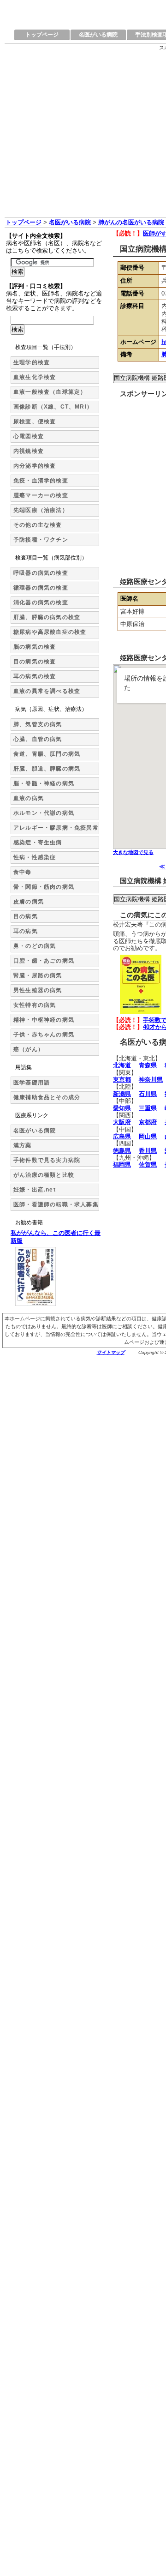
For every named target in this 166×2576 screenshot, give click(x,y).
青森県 (148, 1065)
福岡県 (122, 1165)
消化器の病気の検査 (41, 602)
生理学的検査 (32, 362)
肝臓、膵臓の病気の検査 (47, 617)
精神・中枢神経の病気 (44, 1020)
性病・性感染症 (35, 857)
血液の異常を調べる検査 (47, 691)
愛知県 (122, 1108)
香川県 (148, 1151)
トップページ (42, 35)
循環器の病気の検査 (41, 588)
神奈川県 (151, 1080)
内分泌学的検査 (35, 466)
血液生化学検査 (35, 377)
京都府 (148, 1122)
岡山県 (148, 1136)
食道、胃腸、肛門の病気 (47, 754)
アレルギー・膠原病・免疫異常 (56, 828)
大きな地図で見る (133, 852)
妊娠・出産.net (35, 1190)
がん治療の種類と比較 (44, 1175)
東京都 (122, 1080)
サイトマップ (111, 1352)
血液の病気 (29, 798)
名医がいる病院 (98, 35)
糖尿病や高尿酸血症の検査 (50, 632)
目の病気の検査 (35, 662)
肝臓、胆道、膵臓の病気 (47, 769)
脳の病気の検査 (35, 647)
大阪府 (122, 1122)
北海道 (122, 1065)
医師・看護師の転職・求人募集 (56, 1204)
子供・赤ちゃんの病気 (44, 1035)
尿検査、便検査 (35, 421)
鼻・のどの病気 (35, 946)
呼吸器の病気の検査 (41, 573)
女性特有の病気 (35, 1005)
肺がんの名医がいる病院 (131, 222)
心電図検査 (29, 436)
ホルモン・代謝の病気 (44, 813)
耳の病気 (26, 931)
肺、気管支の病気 (38, 724)
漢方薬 (23, 1145)
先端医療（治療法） (41, 510)
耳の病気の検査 (35, 676)
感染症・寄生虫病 (38, 843)
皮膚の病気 (29, 902)
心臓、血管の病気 (38, 739)
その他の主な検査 (38, 525)
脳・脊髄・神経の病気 (44, 783)
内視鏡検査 (29, 451)
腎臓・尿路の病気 (38, 975)
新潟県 (122, 1094)
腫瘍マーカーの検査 (41, 495)
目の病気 (26, 916)
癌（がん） (29, 1049)
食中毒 (23, 872)
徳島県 (122, 1151)
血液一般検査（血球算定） (50, 392)
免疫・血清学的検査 (41, 481)
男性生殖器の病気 (38, 990)
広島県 (122, 1136)
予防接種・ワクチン (41, 540)
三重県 (148, 1108)
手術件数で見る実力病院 (47, 1160)
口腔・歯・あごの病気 (44, 961)
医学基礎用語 (32, 1083)
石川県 (148, 1094)
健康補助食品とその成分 (47, 1097)
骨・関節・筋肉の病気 (44, 887)
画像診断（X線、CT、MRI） (53, 407)
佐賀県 (148, 1165)
